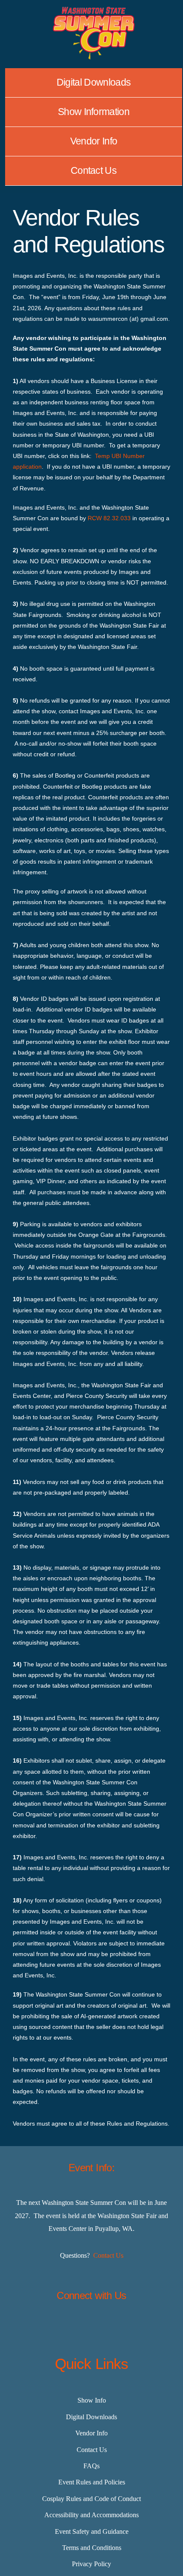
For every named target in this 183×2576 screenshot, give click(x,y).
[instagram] (91, 2326)
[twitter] (70, 2326)
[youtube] (134, 2326)
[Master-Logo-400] (94, 10)
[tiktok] (113, 2326)
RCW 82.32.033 (109, 518)
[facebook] (49, 2326)
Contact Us (108, 2255)
